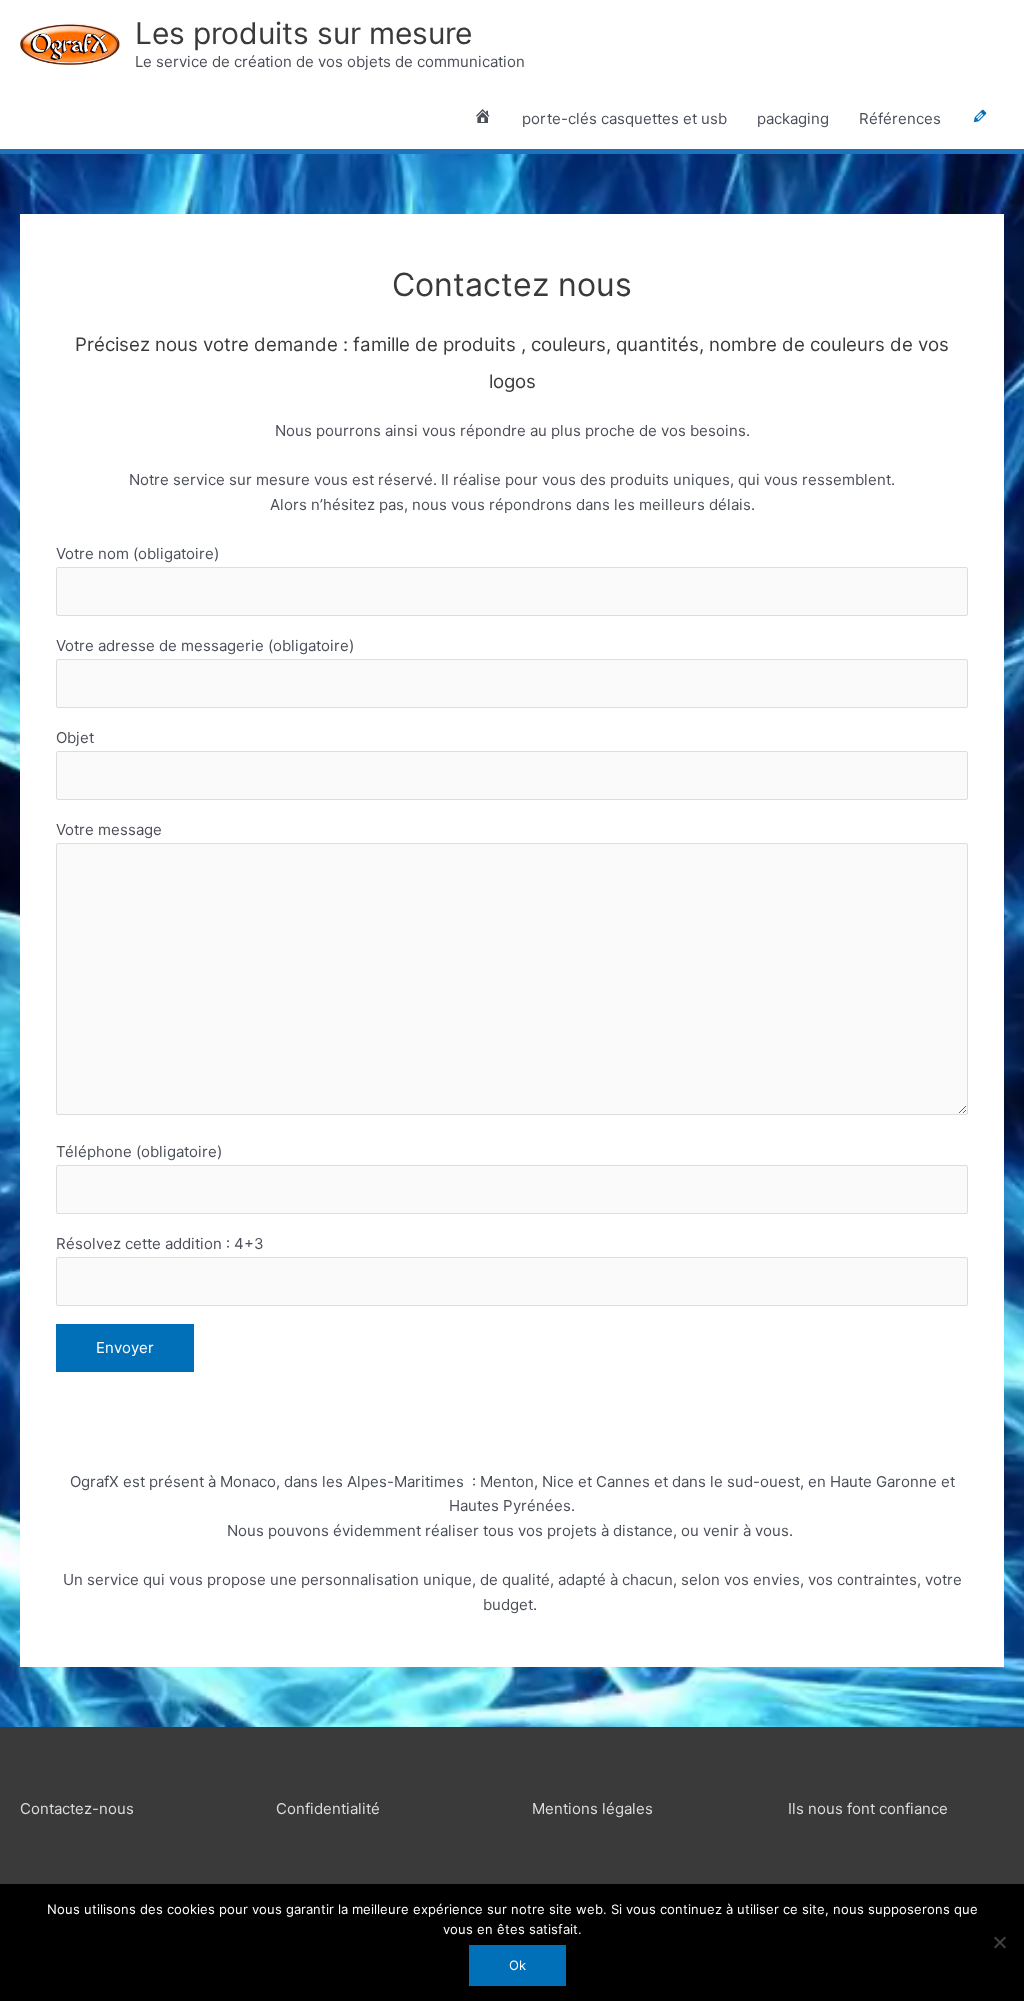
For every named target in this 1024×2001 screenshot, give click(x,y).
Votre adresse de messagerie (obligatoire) (205, 645)
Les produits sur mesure (303, 33)
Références (900, 118)
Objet (75, 737)
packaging (793, 118)
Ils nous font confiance (868, 1808)
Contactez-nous (77, 1808)
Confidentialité (328, 1808)
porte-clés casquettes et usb (624, 118)
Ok (517, 1965)
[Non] (999, 1942)
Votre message (109, 829)
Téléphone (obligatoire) (139, 1151)
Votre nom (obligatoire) (137, 553)
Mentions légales (592, 1808)
